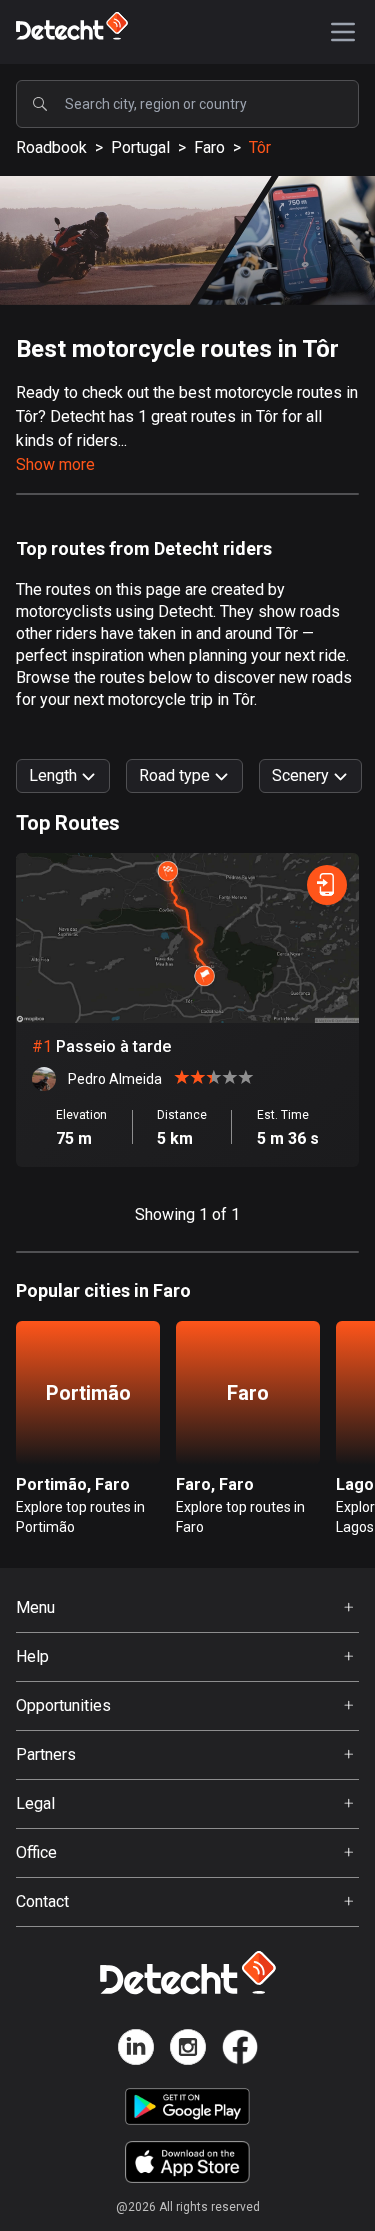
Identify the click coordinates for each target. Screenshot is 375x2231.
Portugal (140, 147)
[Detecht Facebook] (240, 2050)
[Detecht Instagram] (188, 2050)
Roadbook (51, 147)
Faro (209, 147)
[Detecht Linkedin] (136, 2050)
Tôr (260, 147)
